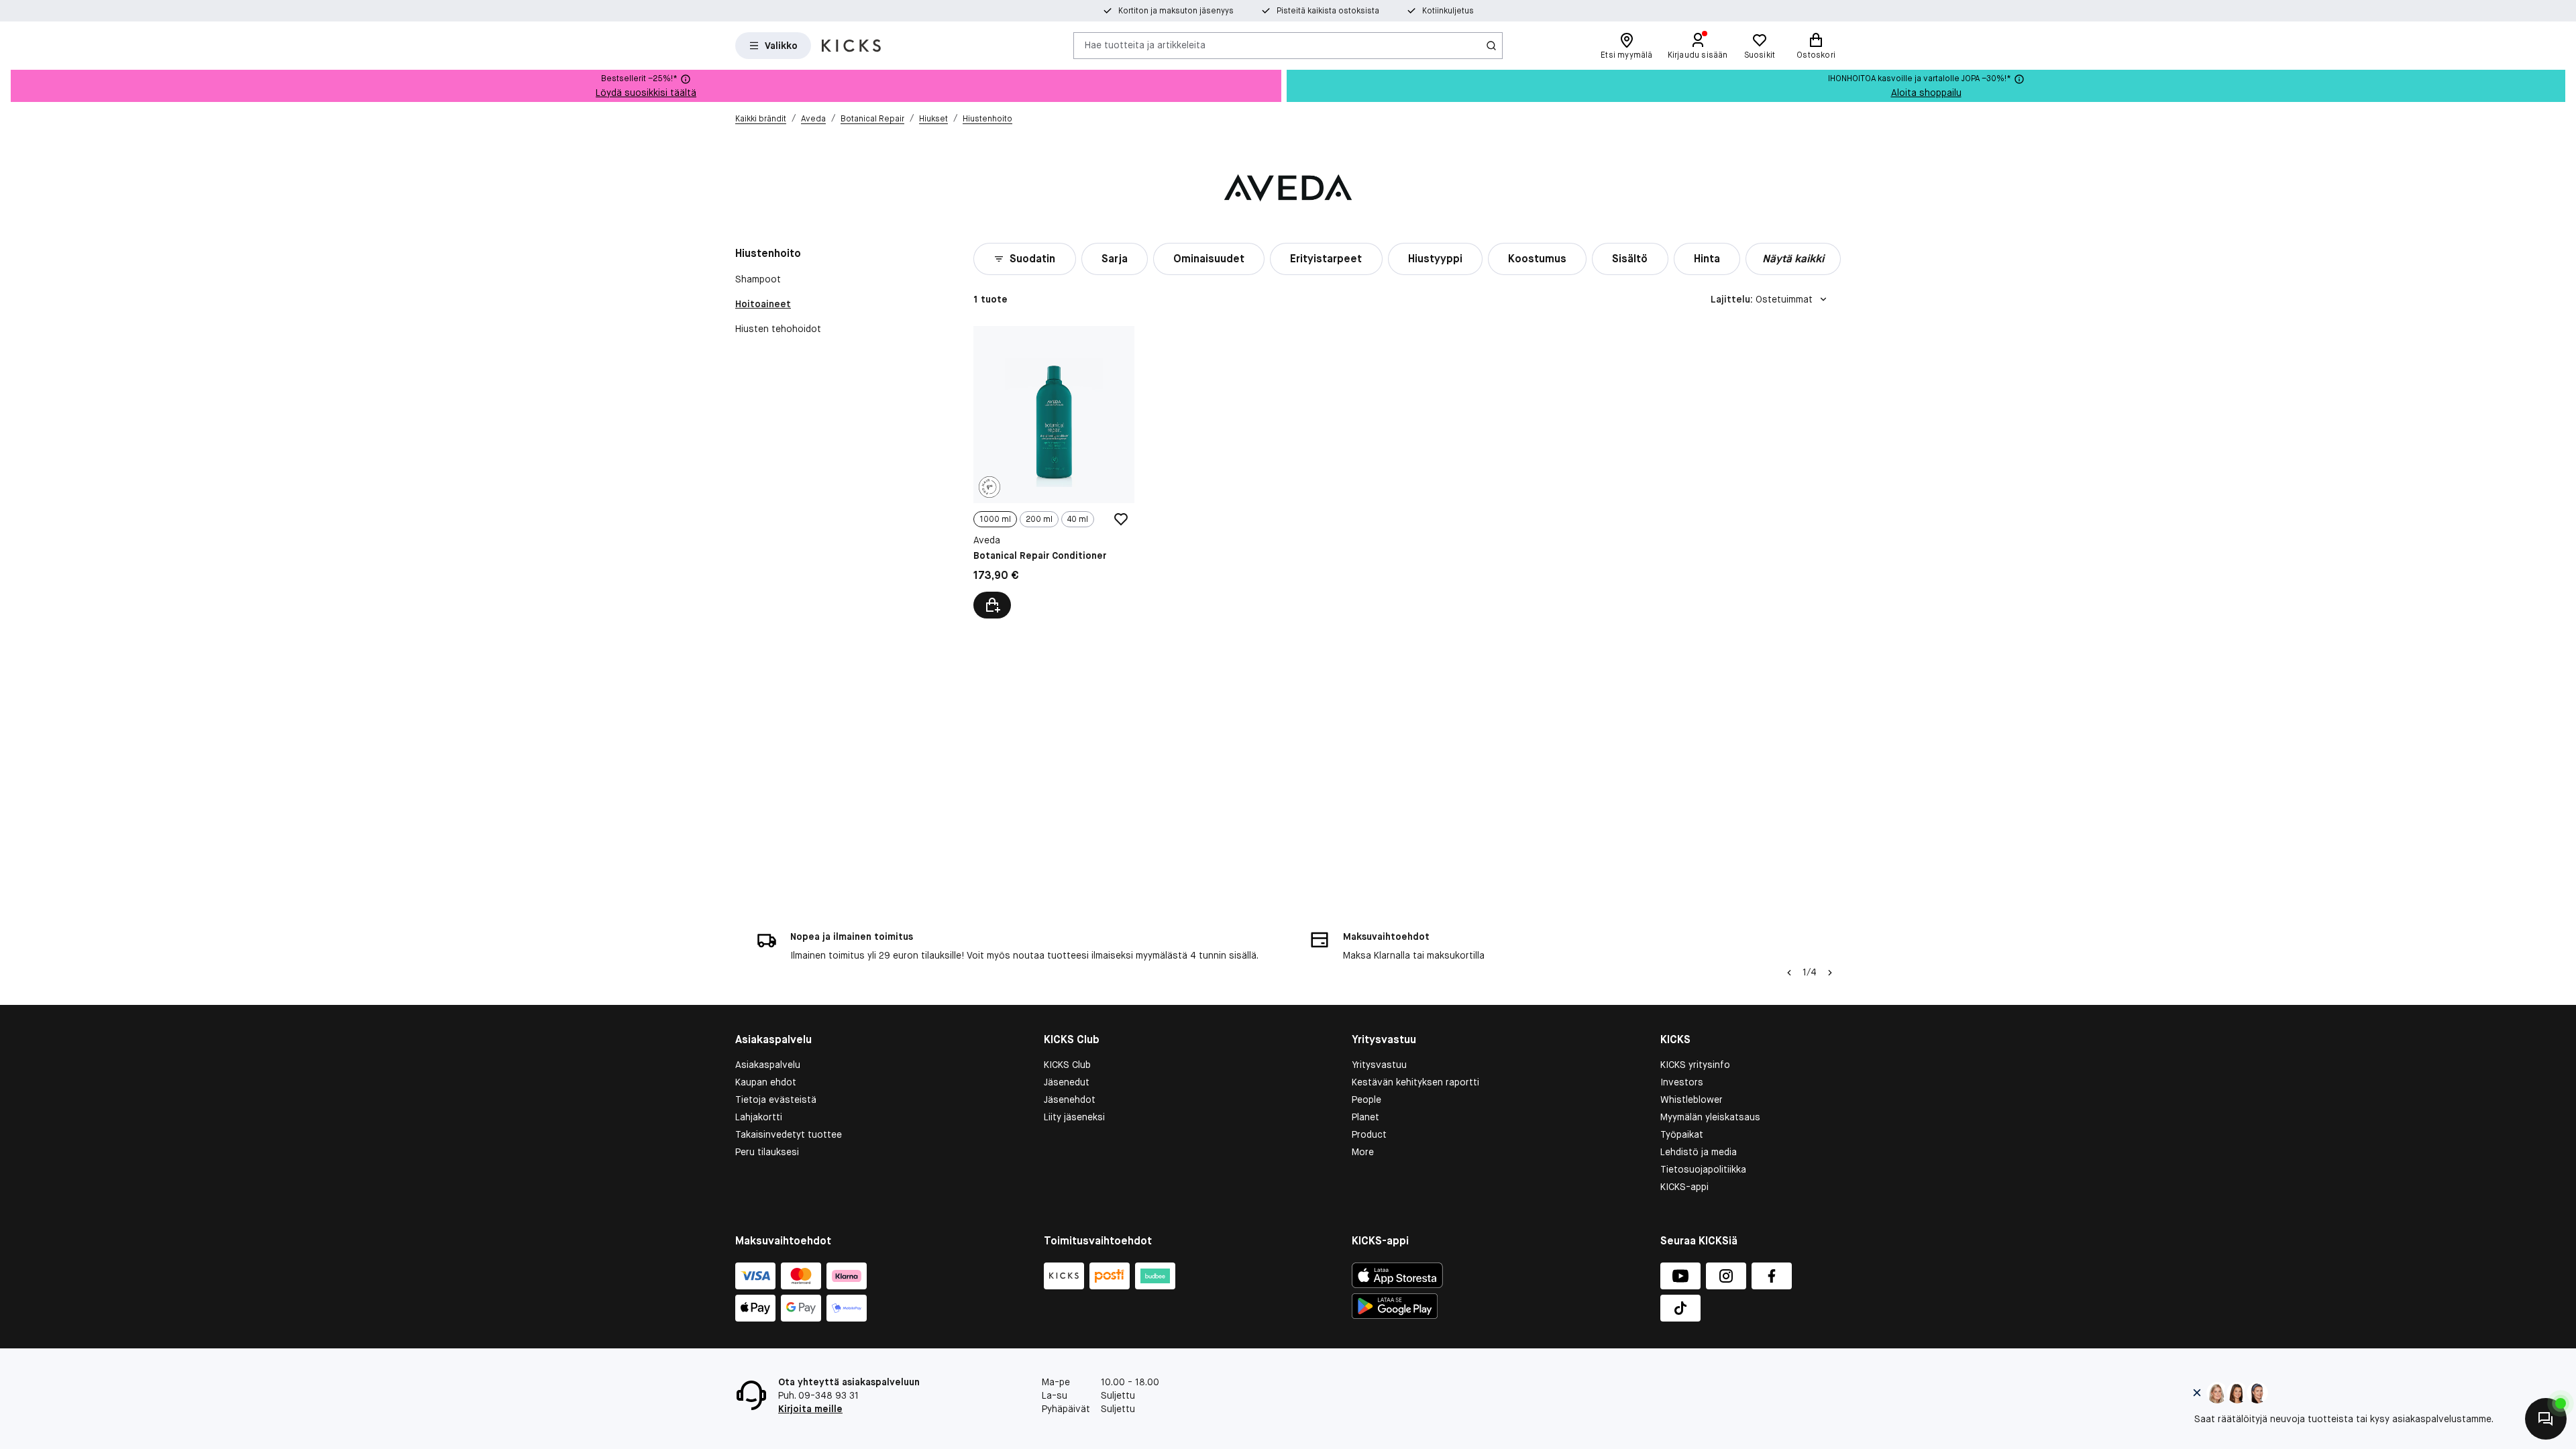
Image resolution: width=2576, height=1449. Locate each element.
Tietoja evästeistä (776, 1099)
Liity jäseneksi (1074, 1117)
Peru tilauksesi (767, 1152)
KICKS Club (1067, 1065)
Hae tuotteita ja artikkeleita (1145, 45)
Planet (1365, 1117)
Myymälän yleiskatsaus (1710, 1117)
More (1363, 1152)
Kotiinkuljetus (1448, 11)
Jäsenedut (1067, 1082)
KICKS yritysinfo (1695, 1065)
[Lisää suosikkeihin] (1121, 519)
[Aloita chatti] (2546, 1419)
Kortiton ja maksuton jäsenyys (1176, 11)
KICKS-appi (1684, 1187)
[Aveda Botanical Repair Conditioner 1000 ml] (1054, 472)
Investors (1682, 1082)
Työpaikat (1682, 1134)
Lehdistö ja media (1699, 1152)
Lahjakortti (759, 1117)
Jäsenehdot (1070, 1099)
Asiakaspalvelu (768, 1065)
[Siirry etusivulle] (851, 46)
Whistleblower (1692, 1099)
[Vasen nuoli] (1789, 973)
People (1366, 1099)
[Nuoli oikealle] (1830, 973)
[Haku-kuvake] (1491, 46)
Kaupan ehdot (766, 1082)
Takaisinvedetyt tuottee (789, 1134)
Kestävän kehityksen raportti (1415, 1082)
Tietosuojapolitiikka (1703, 1169)
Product (1369, 1134)
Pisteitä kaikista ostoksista (1328, 11)
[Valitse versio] (992, 605)
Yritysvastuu (1379, 1065)
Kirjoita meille (810, 1409)
